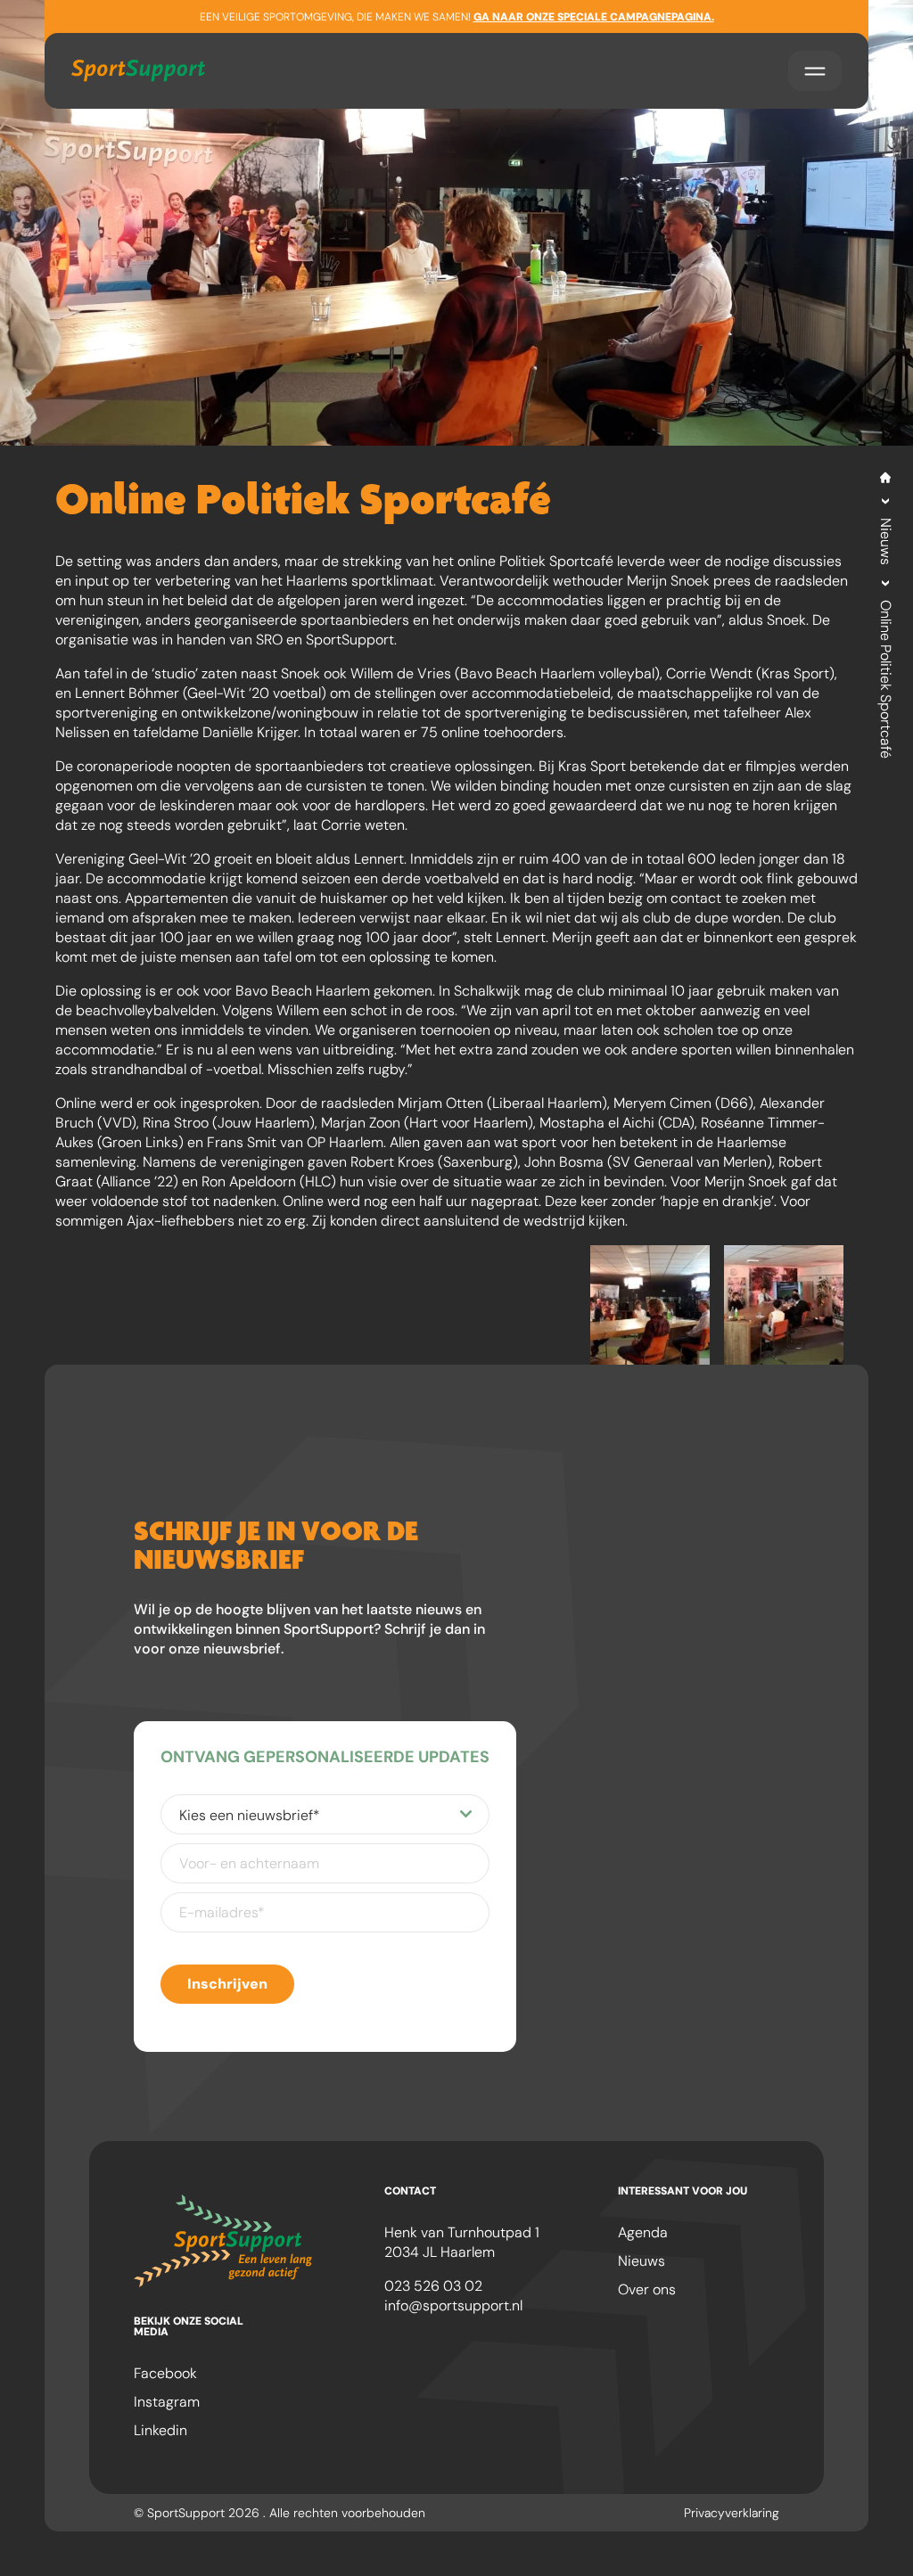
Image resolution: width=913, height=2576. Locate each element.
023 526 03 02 (433, 2286)
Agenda (643, 2232)
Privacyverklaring (732, 2513)
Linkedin (160, 2430)
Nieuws (886, 541)
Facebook (165, 2373)
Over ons (647, 2289)
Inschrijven (227, 1984)
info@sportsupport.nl (453, 2305)
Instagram (167, 2402)
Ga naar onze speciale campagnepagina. (594, 17)
